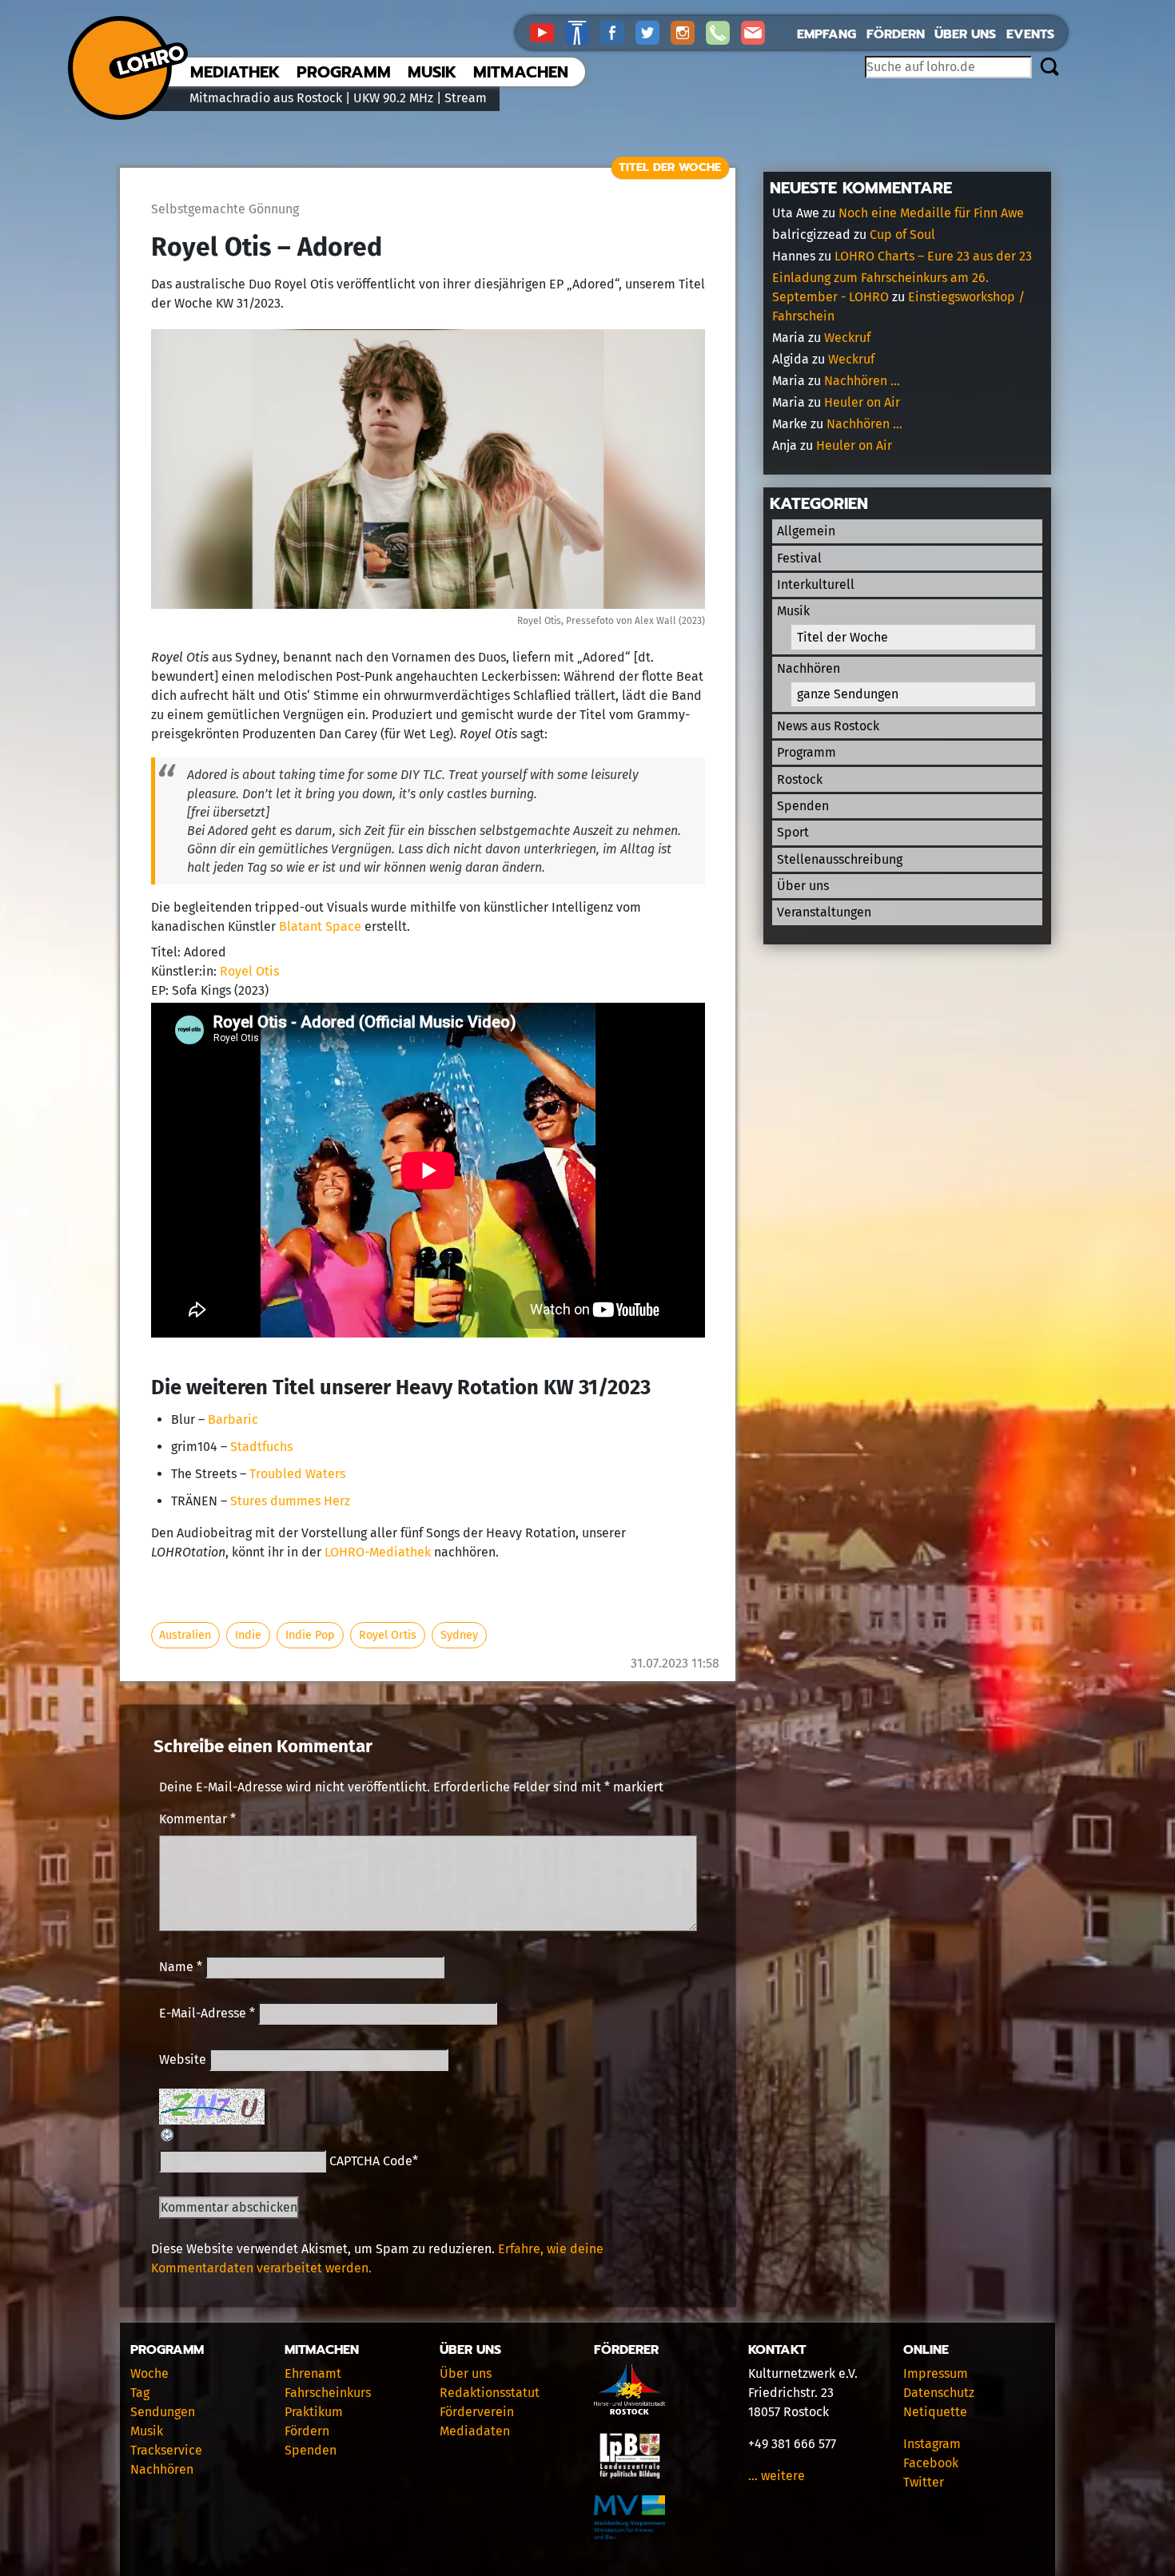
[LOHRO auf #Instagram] (688, 32)
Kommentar (197, 1819)
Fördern (896, 34)
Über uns (965, 34)
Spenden (803, 806)
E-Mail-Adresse (207, 2013)
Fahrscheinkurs (328, 2393)
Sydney (459, 1635)
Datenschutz (939, 2393)
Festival (799, 558)
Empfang (826, 34)
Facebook (931, 2463)
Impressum (936, 2373)
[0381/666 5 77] (723, 32)
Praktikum (314, 2412)
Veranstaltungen (824, 912)
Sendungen (163, 2412)
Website (183, 2059)
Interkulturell (816, 584)
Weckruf (847, 338)
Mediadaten (475, 2431)
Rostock (800, 779)
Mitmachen (521, 72)
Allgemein (806, 531)
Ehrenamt (313, 2373)
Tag (140, 2393)
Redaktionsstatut (490, 2393)
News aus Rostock (828, 726)
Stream (466, 98)
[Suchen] (1049, 68)
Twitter (924, 2482)
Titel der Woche (670, 167)
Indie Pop (310, 1635)
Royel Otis (249, 971)
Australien (185, 1635)
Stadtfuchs (261, 1447)
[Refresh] (168, 2134)
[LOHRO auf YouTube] (548, 32)
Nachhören (809, 668)
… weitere (777, 2476)
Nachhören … (862, 381)
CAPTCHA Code (371, 2161)
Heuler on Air (862, 402)
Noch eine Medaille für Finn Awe (931, 213)
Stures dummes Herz (290, 1501)
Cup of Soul (902, 235)
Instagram (932, 2444)
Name (181, 1967)
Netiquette (935, 2412)
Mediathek (235, 72)
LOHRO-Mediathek (378, 1552)
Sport (793, 832)
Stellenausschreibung (840, 859)
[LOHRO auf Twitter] (653, 32)
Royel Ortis (388, 1635)
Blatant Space (320, 926)
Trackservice (166, 2450)
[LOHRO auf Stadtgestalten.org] (583, 32)
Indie (248, 1635)
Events (1030, 34)
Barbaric (233, 1419)
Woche (149, 2373)
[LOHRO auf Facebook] (618, 32)
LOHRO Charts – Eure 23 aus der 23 (933, 256)
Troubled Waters (297, 1474)
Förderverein (477, 2412)
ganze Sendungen (848, 694)
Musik (432, 72)
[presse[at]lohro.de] (757, 32)
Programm (344, 72)
